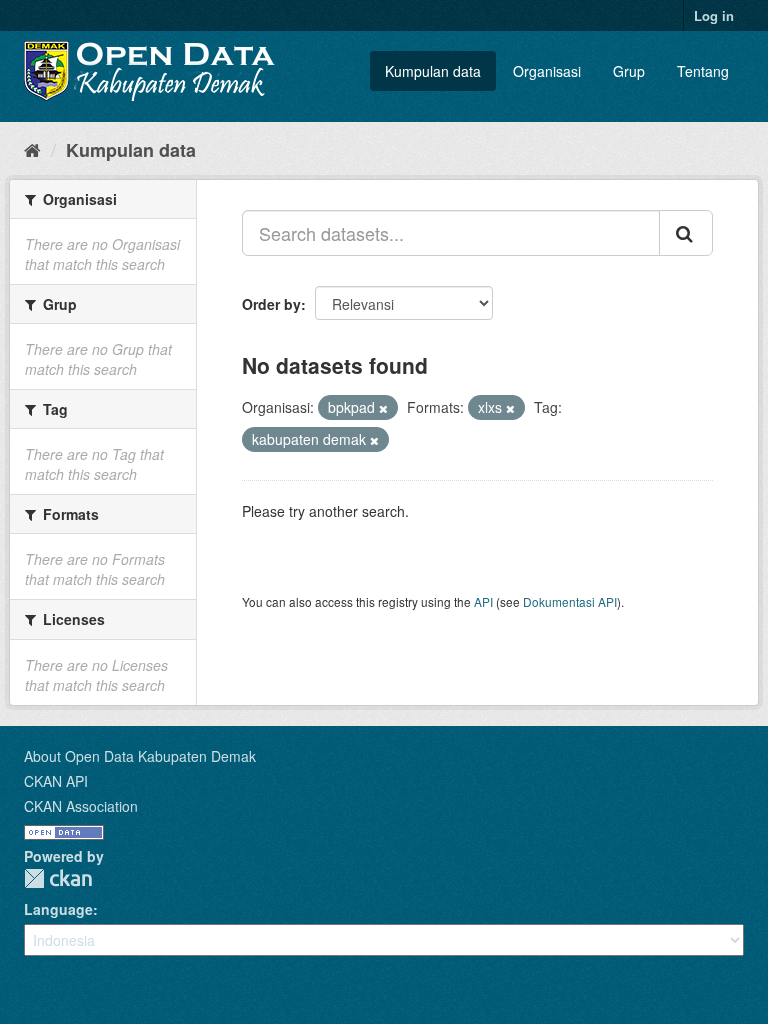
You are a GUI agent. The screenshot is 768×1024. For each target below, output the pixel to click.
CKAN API (56, 781)
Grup (629, 71)
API (483, 601)
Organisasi (547, 71)
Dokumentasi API (570, 601)
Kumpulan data (433, 71)
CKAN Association (81, 806)
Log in (714, 15)
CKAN (58, 878)
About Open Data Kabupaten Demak (140, 756)
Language (58, 909)
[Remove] (383, 408)
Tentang (703, 71)
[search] (686, 233)
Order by (271, 304)
